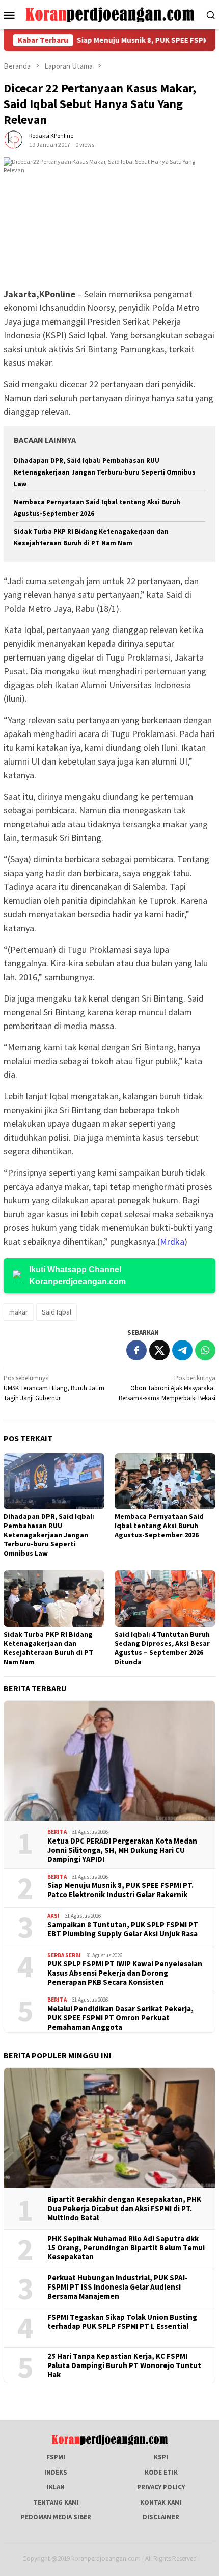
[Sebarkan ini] (136, 1350)
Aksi (53, 1916)
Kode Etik (161, 2472)
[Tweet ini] (159, 1350)
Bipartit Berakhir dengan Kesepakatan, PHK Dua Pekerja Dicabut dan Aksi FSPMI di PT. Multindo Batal (124, 2209)
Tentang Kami (56, 2502)
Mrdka (172, 1241)
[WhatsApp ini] (205, 1350)
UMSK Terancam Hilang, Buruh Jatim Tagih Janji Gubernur (54, 1388)
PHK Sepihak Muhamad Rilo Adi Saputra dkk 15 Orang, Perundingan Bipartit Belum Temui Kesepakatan (126, 2248)
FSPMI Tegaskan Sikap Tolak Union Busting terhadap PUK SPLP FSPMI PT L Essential (122, 2322)
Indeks (56, 2472)
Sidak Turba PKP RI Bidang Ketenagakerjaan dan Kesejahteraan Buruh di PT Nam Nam (48, 1648)
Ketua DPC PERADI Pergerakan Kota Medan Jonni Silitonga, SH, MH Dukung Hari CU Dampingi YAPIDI (122, 1850)
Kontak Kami (161, 2502)
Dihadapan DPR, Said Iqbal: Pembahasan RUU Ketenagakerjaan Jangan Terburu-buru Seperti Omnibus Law (105, 472)
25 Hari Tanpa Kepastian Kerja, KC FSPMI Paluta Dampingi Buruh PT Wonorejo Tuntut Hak (124, 2365)
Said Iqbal (57, 1312)
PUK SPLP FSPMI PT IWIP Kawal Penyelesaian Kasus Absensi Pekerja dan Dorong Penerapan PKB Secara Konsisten (125, 1973)
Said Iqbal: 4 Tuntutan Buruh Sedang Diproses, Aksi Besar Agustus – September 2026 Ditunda (162, 1648)
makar (19, 1312)
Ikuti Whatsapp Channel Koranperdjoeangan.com (77, 1276)
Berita (57, 1832)
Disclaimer (161, 2517)
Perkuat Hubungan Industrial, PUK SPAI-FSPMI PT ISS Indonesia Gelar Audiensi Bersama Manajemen (118, 2287)
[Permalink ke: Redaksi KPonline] (14, 140)
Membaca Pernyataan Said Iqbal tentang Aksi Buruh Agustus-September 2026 (159, 1526)
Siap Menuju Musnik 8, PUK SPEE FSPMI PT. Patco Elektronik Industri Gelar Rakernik (120, 1890)
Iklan (56, 2487)
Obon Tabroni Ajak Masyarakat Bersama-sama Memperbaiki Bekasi (167, 1388)
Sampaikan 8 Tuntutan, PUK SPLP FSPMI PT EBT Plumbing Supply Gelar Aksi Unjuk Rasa (123, 1929)
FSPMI (56, 2457)
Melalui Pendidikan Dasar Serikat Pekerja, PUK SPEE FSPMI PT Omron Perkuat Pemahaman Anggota (120, 2018)
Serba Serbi (64, 1955)
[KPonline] (110, 14)
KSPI (161, 2457)
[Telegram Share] (182, 1350)
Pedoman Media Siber (56, 2517)
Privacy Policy (161, 2487)
